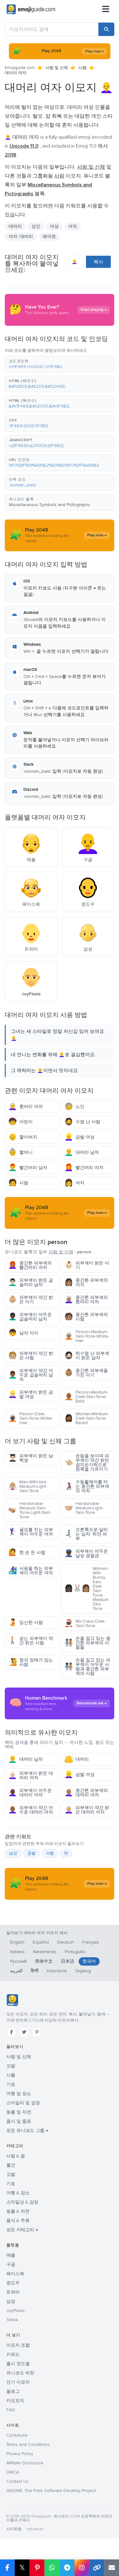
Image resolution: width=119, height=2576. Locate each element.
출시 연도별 (18, 2364)
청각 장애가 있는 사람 (31, 1662)
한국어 (89, 1961)
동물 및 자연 (19, 2112)
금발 (31, 1853)
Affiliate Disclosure (25, 2463)
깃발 (11, 2066)
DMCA (13, 2472)
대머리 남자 (82, 1152)
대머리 (77, 1759)
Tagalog (83, 1971)
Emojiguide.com (20, 68)
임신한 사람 (26, 1622)
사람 (83, 68)
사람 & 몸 (16, 2156)
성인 (36, 226)
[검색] (106, 29)
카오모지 (15, 2401)
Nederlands (45, 1952)
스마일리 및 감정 (23, 2103)
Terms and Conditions (28, 2444)
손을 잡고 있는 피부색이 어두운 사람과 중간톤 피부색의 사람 (87, 1667)
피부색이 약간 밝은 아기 (31, 1300)
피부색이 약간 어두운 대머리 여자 (31, 1810)
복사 (98, 262)
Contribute (17, 2435)
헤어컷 (49, 237)
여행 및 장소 (19, 2094)
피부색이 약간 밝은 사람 (31, 1356)
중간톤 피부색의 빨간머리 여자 (30, 1265)
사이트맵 (14, 2529)
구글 (11, 2264)
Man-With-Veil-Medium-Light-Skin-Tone (28, 1486)
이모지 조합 (18, 2345)
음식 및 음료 (19, 2121)
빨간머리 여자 (84, 1168)
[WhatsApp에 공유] (52, 2568)
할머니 (20, 1152)
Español (41, 1942)
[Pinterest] (37, 2032)
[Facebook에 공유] (7, 2568)
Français (91, 1942)
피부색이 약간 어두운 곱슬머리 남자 (31, 1375)
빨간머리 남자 (28, 1168)
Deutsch (66, 1942)
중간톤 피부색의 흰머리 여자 (86, 1300)
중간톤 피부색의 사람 (86, 1317)
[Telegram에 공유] (67, 2568)
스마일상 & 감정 (22, 2202)
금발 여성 (79, 1137)
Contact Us (17, 2481)
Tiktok (12, 2320)
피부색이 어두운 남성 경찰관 (86, 1553)
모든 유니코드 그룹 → (27, 2130)
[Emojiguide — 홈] (12, 2000)
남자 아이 (23, 1333)
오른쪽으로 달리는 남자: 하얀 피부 (86, 1534)
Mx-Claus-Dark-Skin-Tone (85, 1623)
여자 (73, 226)
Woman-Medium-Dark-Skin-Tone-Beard (87, 1418)
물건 (11, 2165)
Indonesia (57, 1971)
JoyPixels (16, 2311)
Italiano (17, 1952)
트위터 (13, 2292)
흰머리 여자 (26, 1107)
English (17, 1942)
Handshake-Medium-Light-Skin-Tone (84, 1508)
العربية (16, 1971)
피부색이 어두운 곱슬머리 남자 (30, 1317)
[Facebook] (11, 2032)
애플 (11, 2255)
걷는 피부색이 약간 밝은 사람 (31, 1641)
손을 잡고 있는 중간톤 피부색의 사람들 (87, 1643)
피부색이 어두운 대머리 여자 (30, 1793)
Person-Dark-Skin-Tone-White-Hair (31, 1418)
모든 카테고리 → (22, 2230)
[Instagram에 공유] (82, 2568)
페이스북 (15, 2274)
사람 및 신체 (57, 68)
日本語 (68, 1961)
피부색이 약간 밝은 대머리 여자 (87, 1810)
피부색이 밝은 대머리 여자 (31, 1775)
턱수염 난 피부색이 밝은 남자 (87, 1356)
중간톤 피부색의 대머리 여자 (86, 1793)
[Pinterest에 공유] (37, 2568)
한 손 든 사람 (27, 1553)
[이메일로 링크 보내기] (112, 2568)
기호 (11, 2084)
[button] (60, 364)
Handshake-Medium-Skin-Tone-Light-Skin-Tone (30, 1510)
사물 (11, 2075)
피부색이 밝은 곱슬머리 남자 (31, 1282)
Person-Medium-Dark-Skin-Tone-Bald (86, 1397)
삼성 (11, 2301)
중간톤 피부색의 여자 (86, 1282)
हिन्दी (35, 1971)
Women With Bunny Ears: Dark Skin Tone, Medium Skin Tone (86, 1588)
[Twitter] (24, 2032)
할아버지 (23, 1137)
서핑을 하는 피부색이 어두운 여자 (31, 1571)
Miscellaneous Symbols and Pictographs (50, 505)
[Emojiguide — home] (31, 10)
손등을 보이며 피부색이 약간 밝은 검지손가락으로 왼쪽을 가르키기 (87, 1462)
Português (75, 1952)
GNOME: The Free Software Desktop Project (51, 2491)
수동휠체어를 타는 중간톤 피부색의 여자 (87, 1486)
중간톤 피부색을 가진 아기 (86, 1373)
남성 (13, 1853)
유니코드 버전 (20, 2373)
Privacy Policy (20, 2454)
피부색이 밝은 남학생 (31, 1458)
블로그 (13, 2391)
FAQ (11, 2410)
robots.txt (35, 2529)
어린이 (20, 1122)
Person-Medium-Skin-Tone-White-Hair (87, 1336)
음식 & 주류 (18, 2221)
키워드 (13, 2354)
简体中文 (44, 1961)
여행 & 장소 (18, 2193)
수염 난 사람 (82, 1122)
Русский (18, 1961)
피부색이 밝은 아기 (87, 1265)
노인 (74, 1107)
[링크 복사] (97, 2568)
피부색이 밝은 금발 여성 (31, 1394)
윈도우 (13, 2283)
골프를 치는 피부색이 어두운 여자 (31, 1532)
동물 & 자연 (18, 2211)
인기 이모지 (18, 2382)
